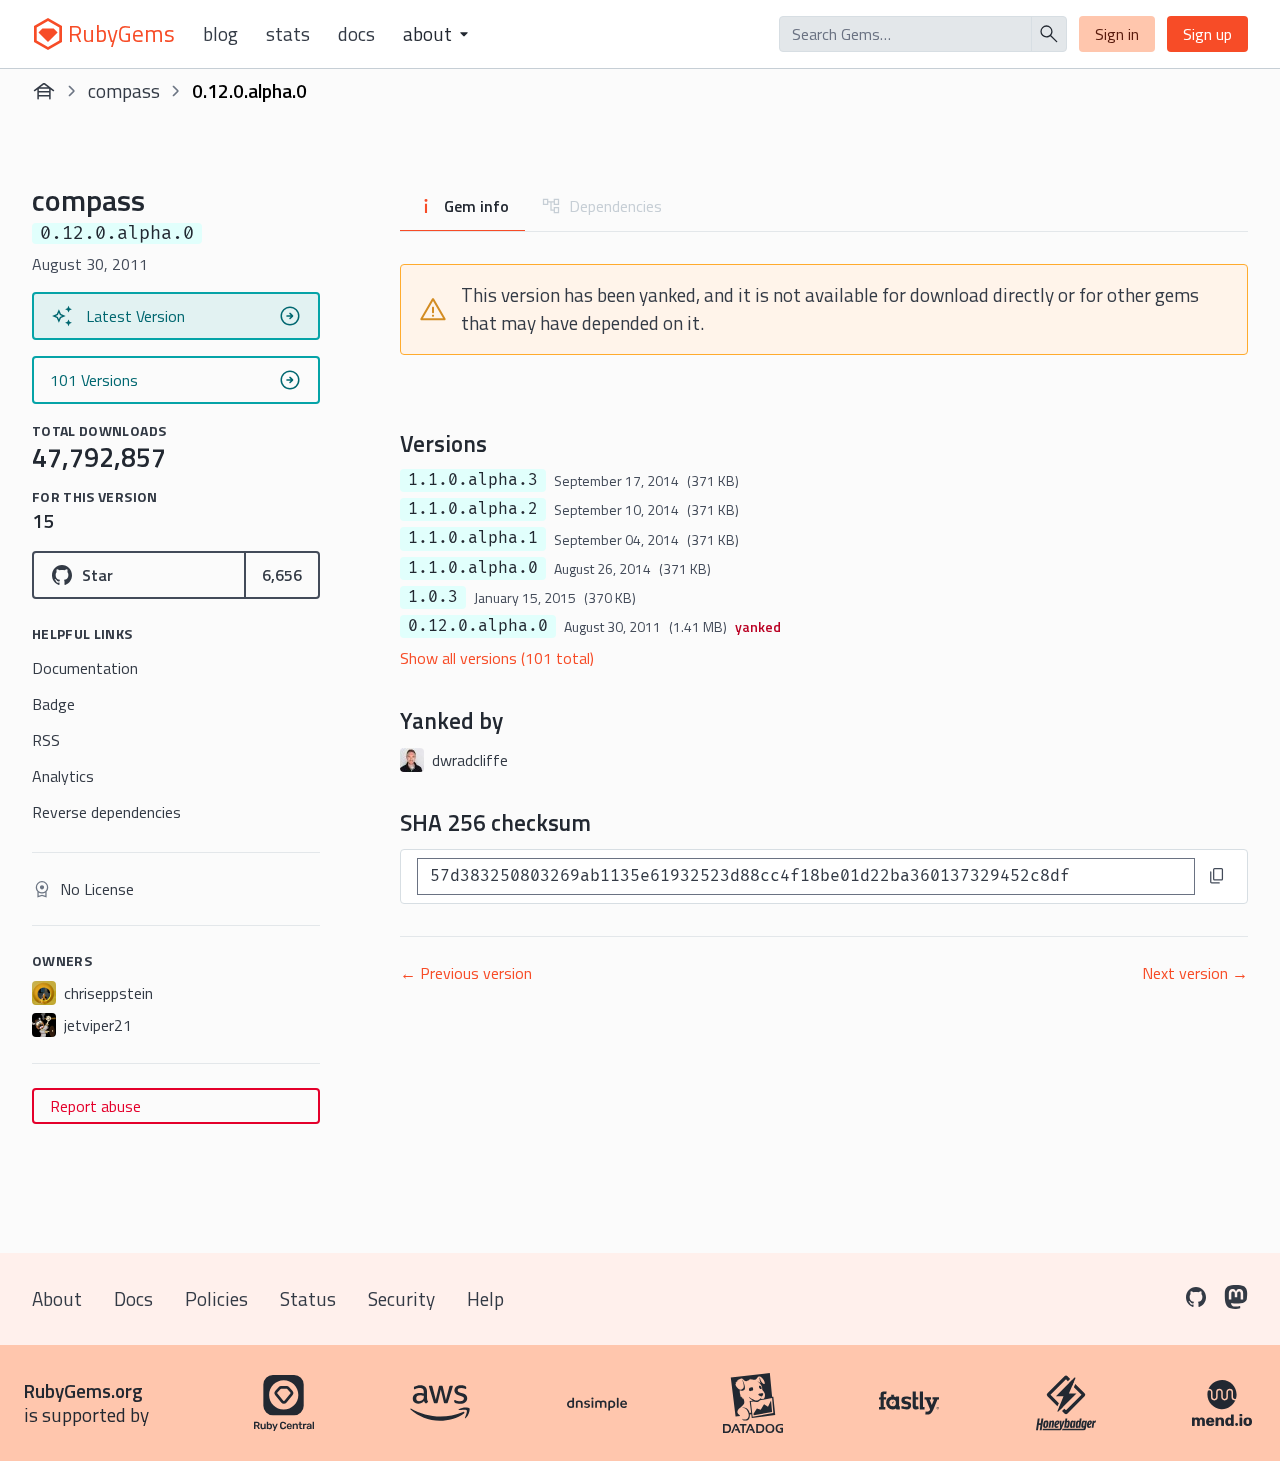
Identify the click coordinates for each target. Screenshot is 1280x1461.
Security (401, 1298)
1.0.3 (433, 597)
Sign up (1207, 34)
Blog (220, 34)
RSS (46, 740)
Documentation (85, 668)
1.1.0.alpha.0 (473, 568)
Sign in (1117, 34)
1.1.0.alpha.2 (473, 509)
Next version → (1195, 973)
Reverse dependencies (106, 812)
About (57, 1298)
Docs (356, 34)
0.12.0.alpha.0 (478, 626)
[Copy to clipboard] (1217, 876)
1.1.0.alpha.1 (473, 538)
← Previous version (466, 973)
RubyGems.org (83, 1390)
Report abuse (95, 1106)
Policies (216, 1298)
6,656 (282, 575)
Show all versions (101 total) (497, 658)
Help (485, 1298)
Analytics (63, 776)
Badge (53, 704)
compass (124, 90)
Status (308, 1298)
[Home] (44, 91)
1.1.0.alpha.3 (473, 480)
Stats (288, 34)
